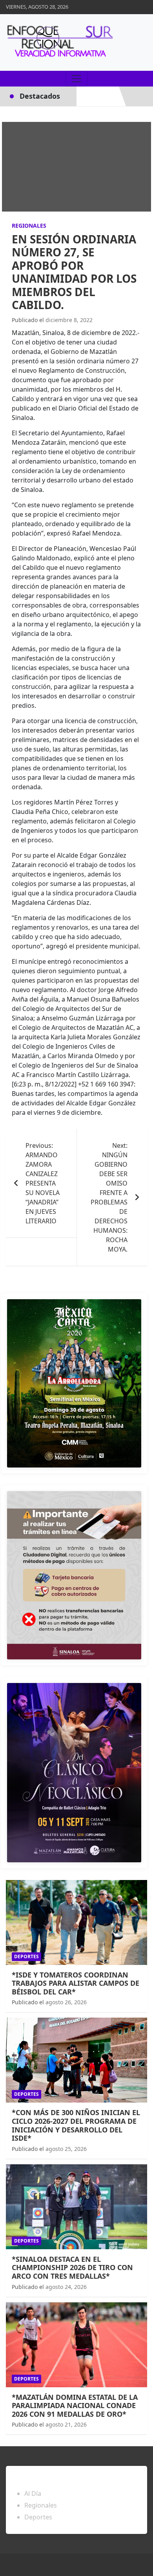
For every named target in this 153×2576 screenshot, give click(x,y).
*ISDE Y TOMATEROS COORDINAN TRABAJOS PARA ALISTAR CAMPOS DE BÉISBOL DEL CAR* (76, 1983)
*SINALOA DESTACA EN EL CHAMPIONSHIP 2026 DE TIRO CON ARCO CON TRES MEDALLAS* (72, 2268)
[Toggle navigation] (76, 79)
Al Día (33, 2493)
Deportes (26, 1956)
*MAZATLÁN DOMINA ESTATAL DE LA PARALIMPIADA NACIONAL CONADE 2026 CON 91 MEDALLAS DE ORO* (75, 2406)
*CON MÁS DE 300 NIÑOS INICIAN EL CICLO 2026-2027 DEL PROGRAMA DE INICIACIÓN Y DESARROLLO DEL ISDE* (76, 2125)
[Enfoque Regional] (59, 42)
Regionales (29, 226)
